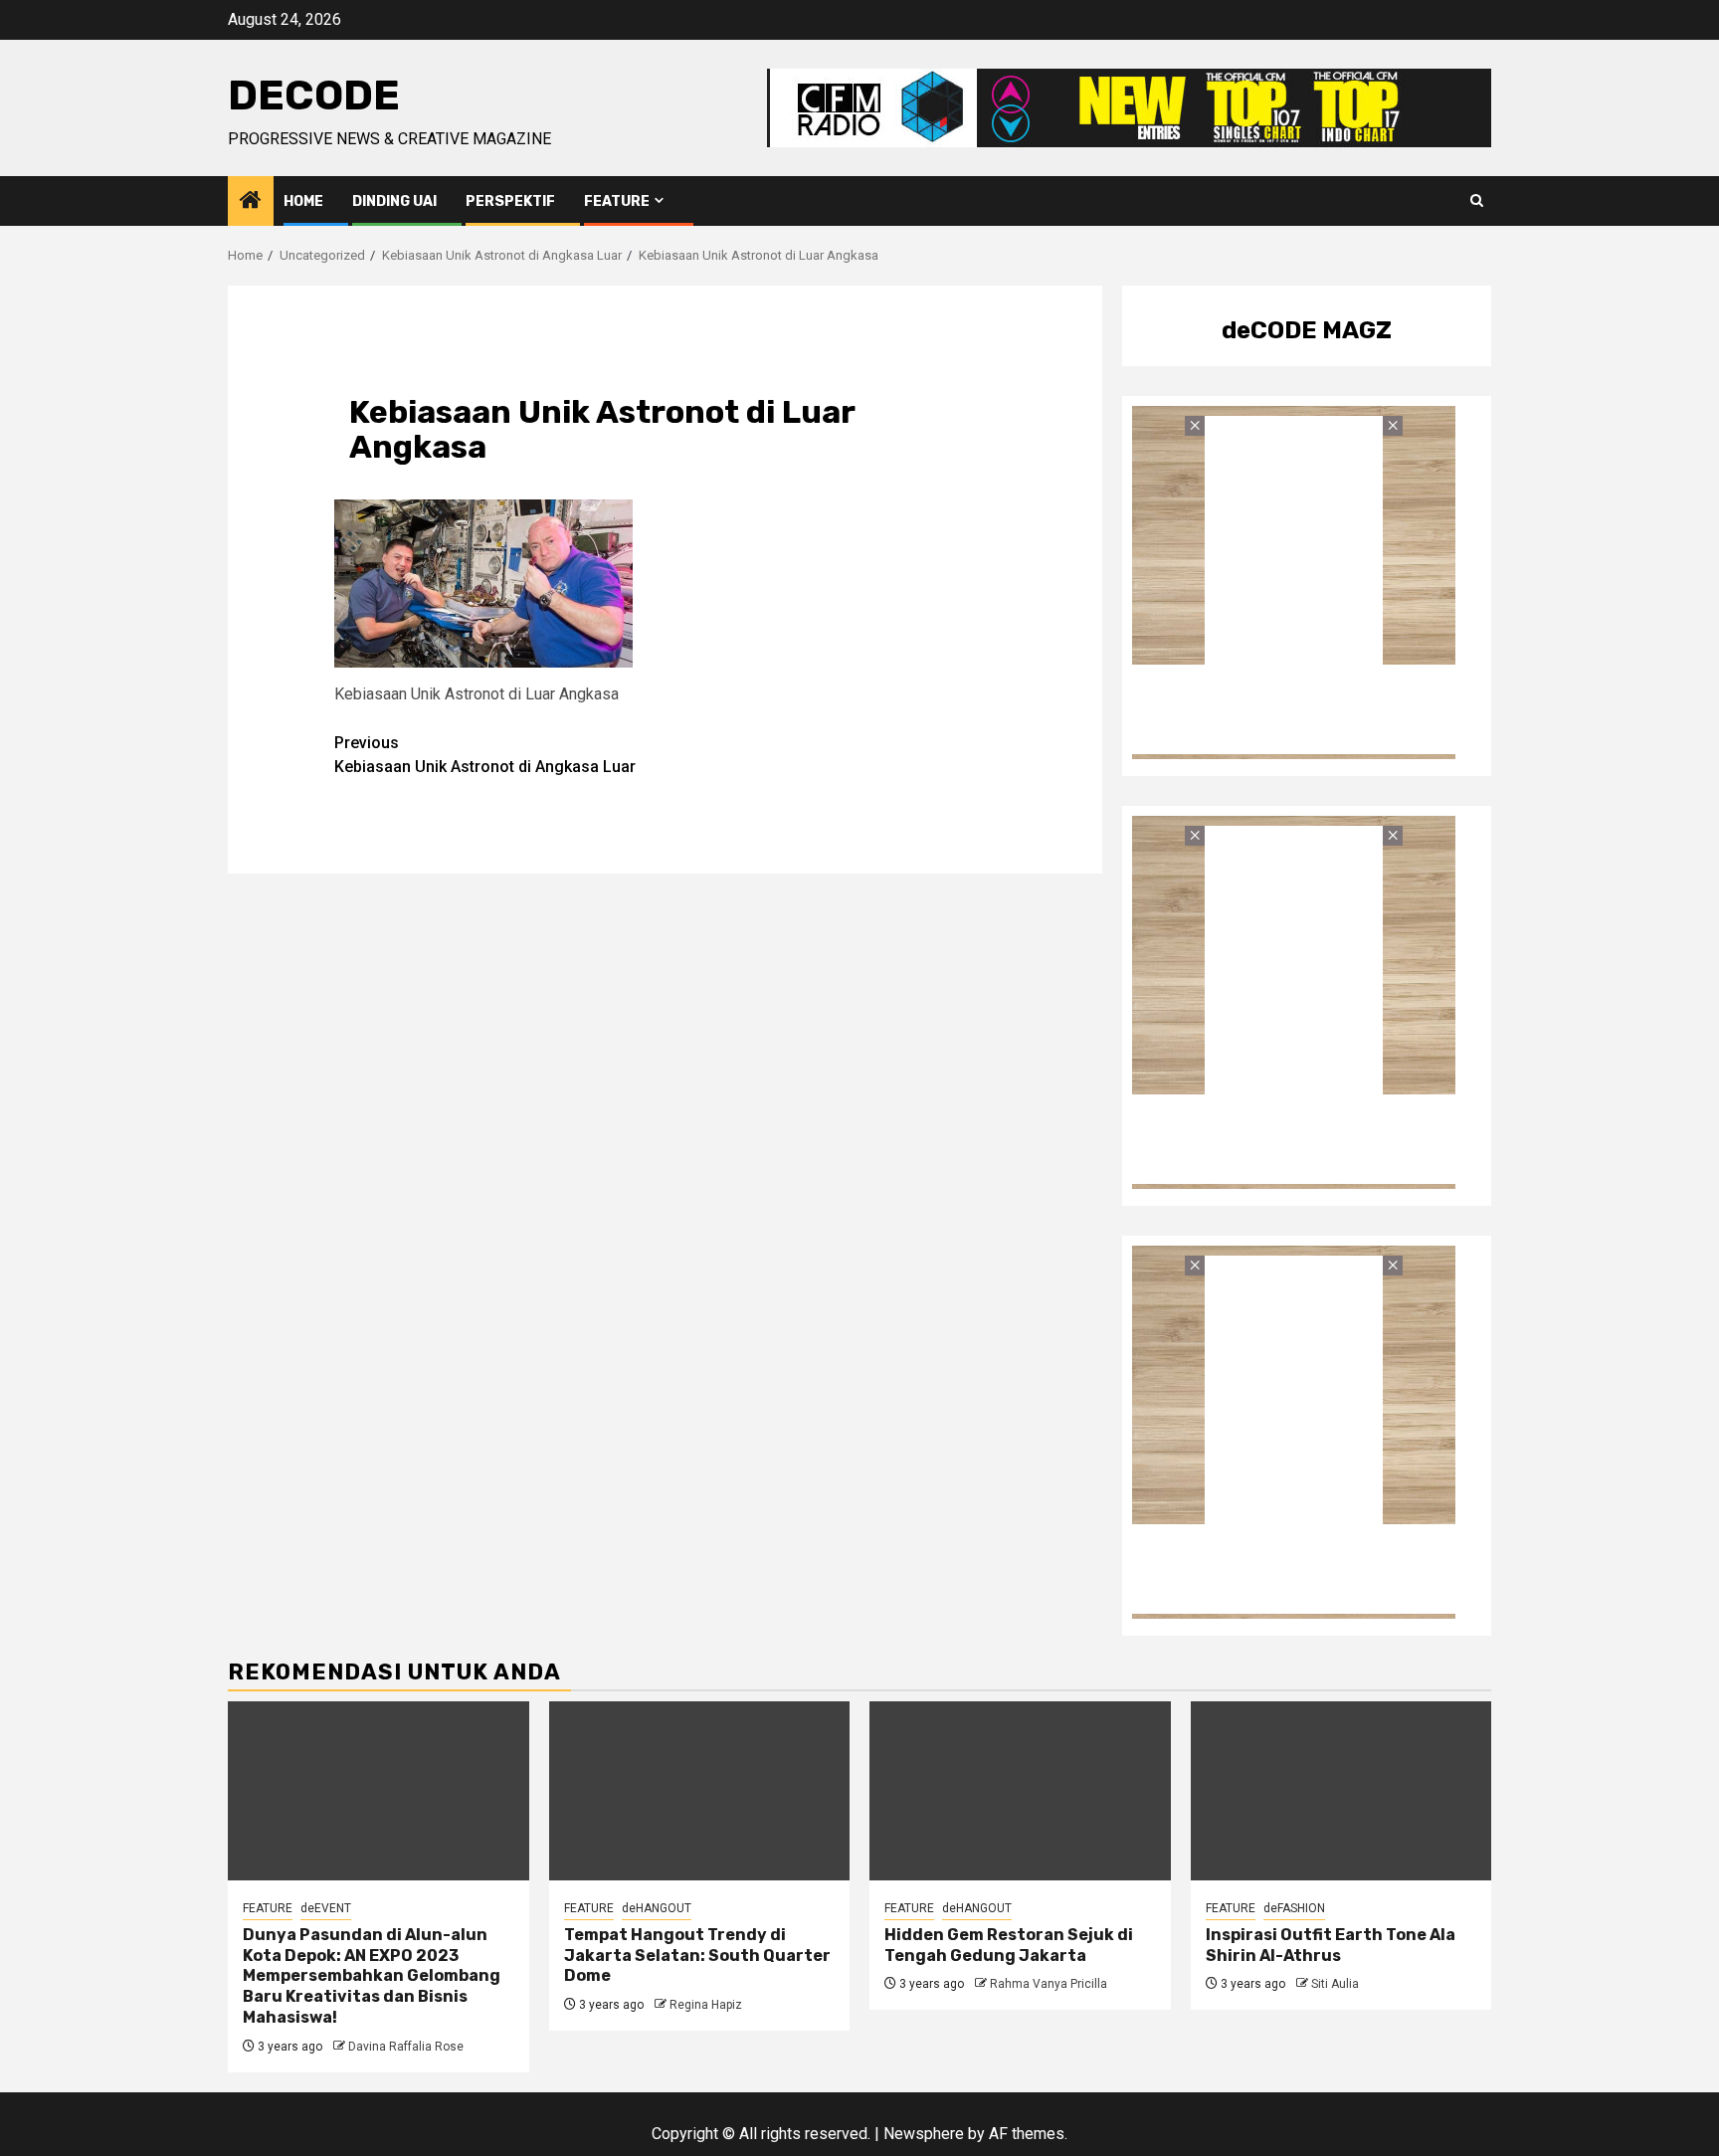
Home (303, 201)
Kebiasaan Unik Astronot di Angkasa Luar (485, 755)
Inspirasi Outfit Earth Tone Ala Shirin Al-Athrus (1331, 1945)
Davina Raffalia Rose (406, 2047)
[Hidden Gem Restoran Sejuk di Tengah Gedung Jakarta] (1020, 1791)
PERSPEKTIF (510, 201)
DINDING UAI (394, 201)
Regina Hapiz (706, 2005)
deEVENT (326, 1908)
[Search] (1477, 201)
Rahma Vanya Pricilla (1049, 1984)
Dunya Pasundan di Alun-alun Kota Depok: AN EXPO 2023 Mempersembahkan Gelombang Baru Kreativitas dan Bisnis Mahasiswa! (372, 1976)
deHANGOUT (657, 1908)
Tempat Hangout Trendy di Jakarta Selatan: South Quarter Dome (697, 1956)
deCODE (314, 96)
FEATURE (617, 201)
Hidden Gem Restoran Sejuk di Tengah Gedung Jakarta (1009, 1945)
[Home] (251, 202)
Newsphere (924, 2134)
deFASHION (1294, 1908)
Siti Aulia (1335, 1984)
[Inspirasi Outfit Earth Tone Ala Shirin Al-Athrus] (1341, 1791)
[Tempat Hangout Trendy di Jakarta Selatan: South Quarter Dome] (700, 1791)
